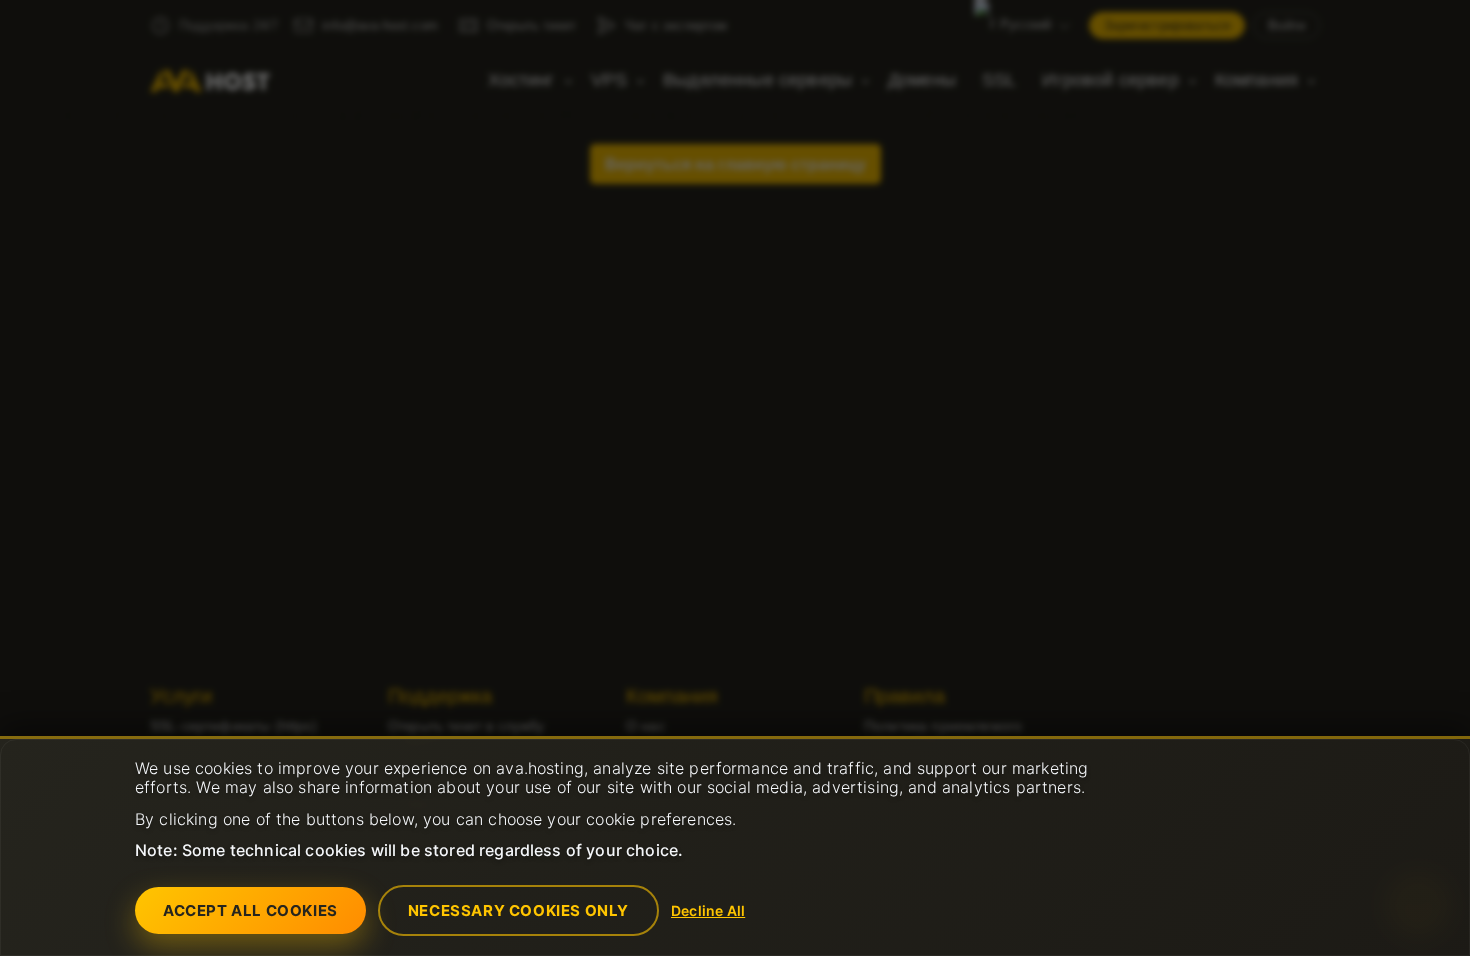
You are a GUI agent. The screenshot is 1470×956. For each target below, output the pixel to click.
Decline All (708, 910)
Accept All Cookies (250, 910)
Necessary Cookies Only (518, 910)
